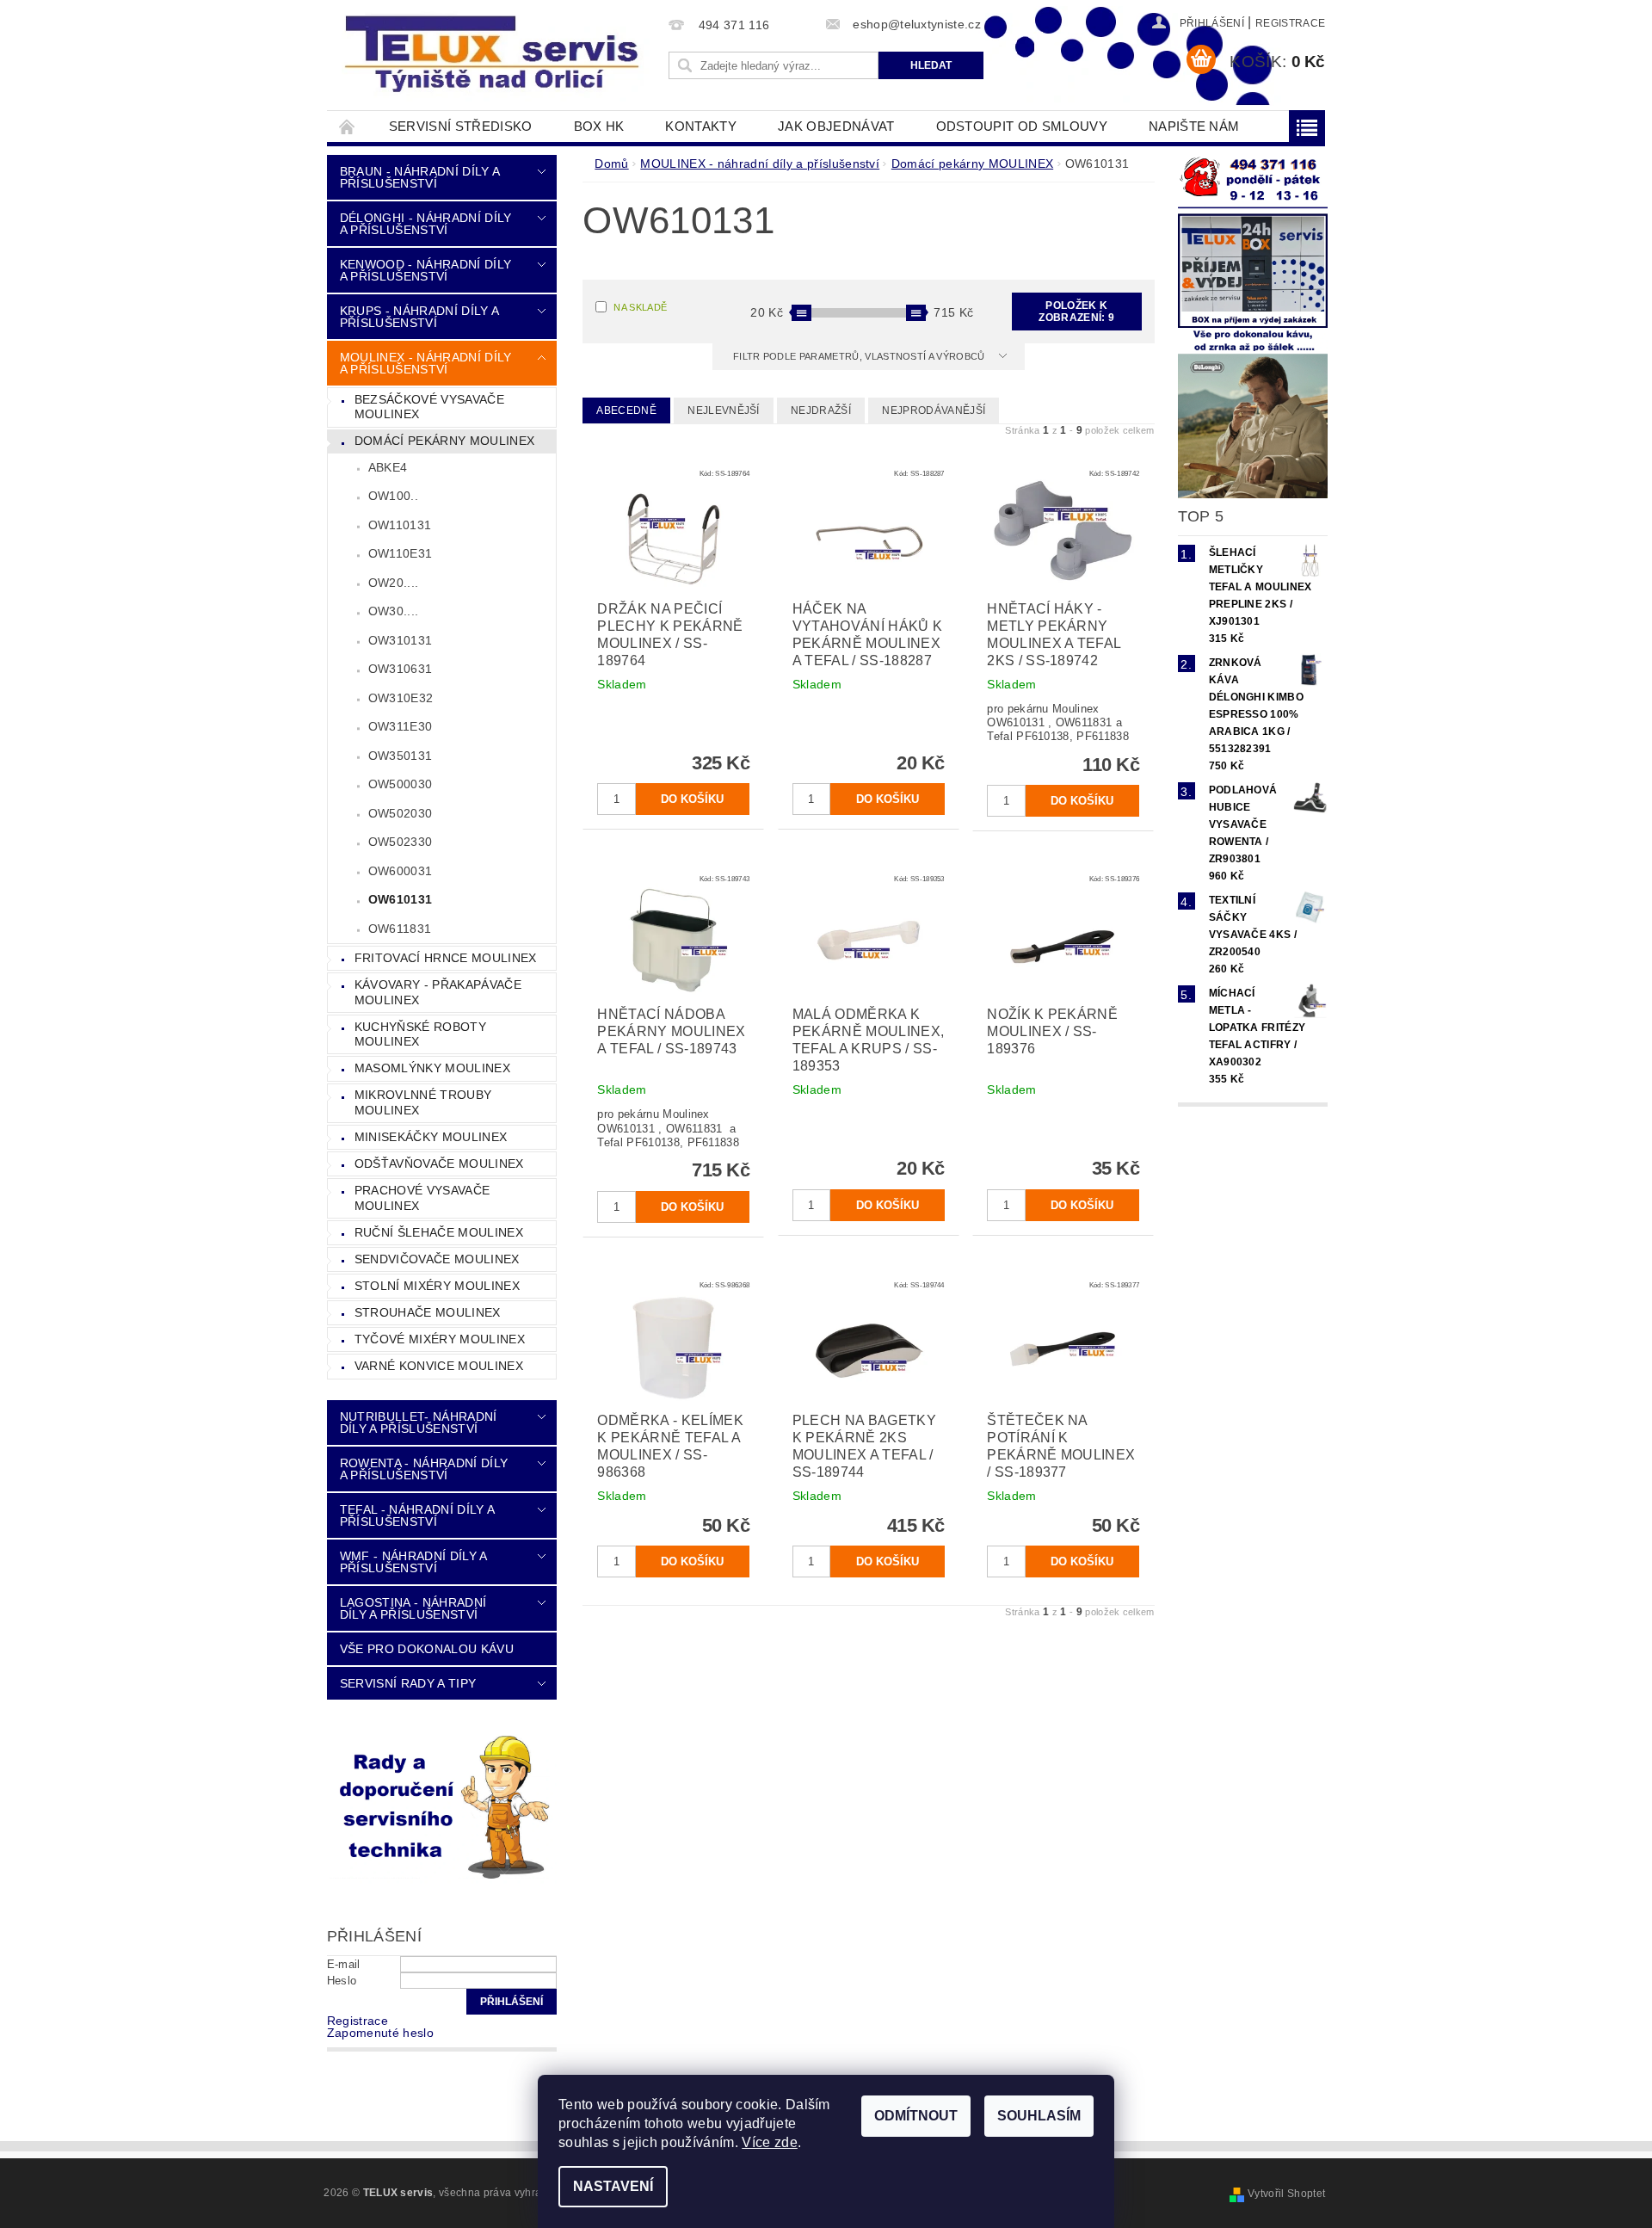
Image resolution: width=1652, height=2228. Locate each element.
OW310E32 (401, 698)
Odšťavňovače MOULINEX (439, 1163)
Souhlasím (1039, 2116)
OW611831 (400, 929)
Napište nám (1194, 126)
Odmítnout (916, 2116)
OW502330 (401, 842)
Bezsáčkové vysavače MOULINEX (429, 407)
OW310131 (401, 640)
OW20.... (394, 583)
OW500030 (401, 784)
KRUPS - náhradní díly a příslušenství (419, 317)
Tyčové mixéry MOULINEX (440, 1339)
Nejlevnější (724, 410)
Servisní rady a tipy (408, 1683)
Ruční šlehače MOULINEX (439, 1232)
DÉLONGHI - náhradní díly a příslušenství (426, 224)
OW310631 (401, 669)
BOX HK (599, 126)
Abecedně (626, 410)
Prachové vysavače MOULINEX (422, 1198)
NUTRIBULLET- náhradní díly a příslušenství (419, 1423)
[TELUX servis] (495, 55)
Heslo (342, 1981)
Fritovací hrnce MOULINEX (446, 958)
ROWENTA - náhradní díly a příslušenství (424, 1469)
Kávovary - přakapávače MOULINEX (438, 992)
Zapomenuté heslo (380, 2033)
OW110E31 (401, 553)
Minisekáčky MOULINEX (431, 1137)
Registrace (1290, 23)
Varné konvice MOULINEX (439, 1366)
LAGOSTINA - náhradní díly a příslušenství (413, 1608)
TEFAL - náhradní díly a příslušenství (417, 1515)
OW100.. (393, 496)
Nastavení (613, 2186)
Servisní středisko (461, 126)
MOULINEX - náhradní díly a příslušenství (426, 363)
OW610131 (401, 899)
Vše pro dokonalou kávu (427, 1649)
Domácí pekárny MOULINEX (444, 441)
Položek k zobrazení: (1076, 312)
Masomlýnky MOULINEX (432, 1068)
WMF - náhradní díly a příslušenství (413, 1562)
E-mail (344, 1964)
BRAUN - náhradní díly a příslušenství (419, 177)
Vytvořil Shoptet (1286, 2194)
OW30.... (394, 611)
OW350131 (401, 756)
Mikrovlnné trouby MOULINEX (423, 1102)
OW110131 (400, 525)
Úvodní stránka (348, 126)
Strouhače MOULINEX (428, 1312)
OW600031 (401, 871)
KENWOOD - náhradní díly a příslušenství (425, 270)
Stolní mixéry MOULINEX (437, 1286)
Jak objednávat (836, 126)
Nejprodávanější (934, 410)
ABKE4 (388, 467)
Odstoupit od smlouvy (1022, 126)
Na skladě (640, 307)
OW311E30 (401, 726)
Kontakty (701, 126)
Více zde (770, 2142)
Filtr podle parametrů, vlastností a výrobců (860, 356)
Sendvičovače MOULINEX (437, 1259)
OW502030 (401, 813)
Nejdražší (821, 410)
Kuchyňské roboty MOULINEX (420, 1034)
